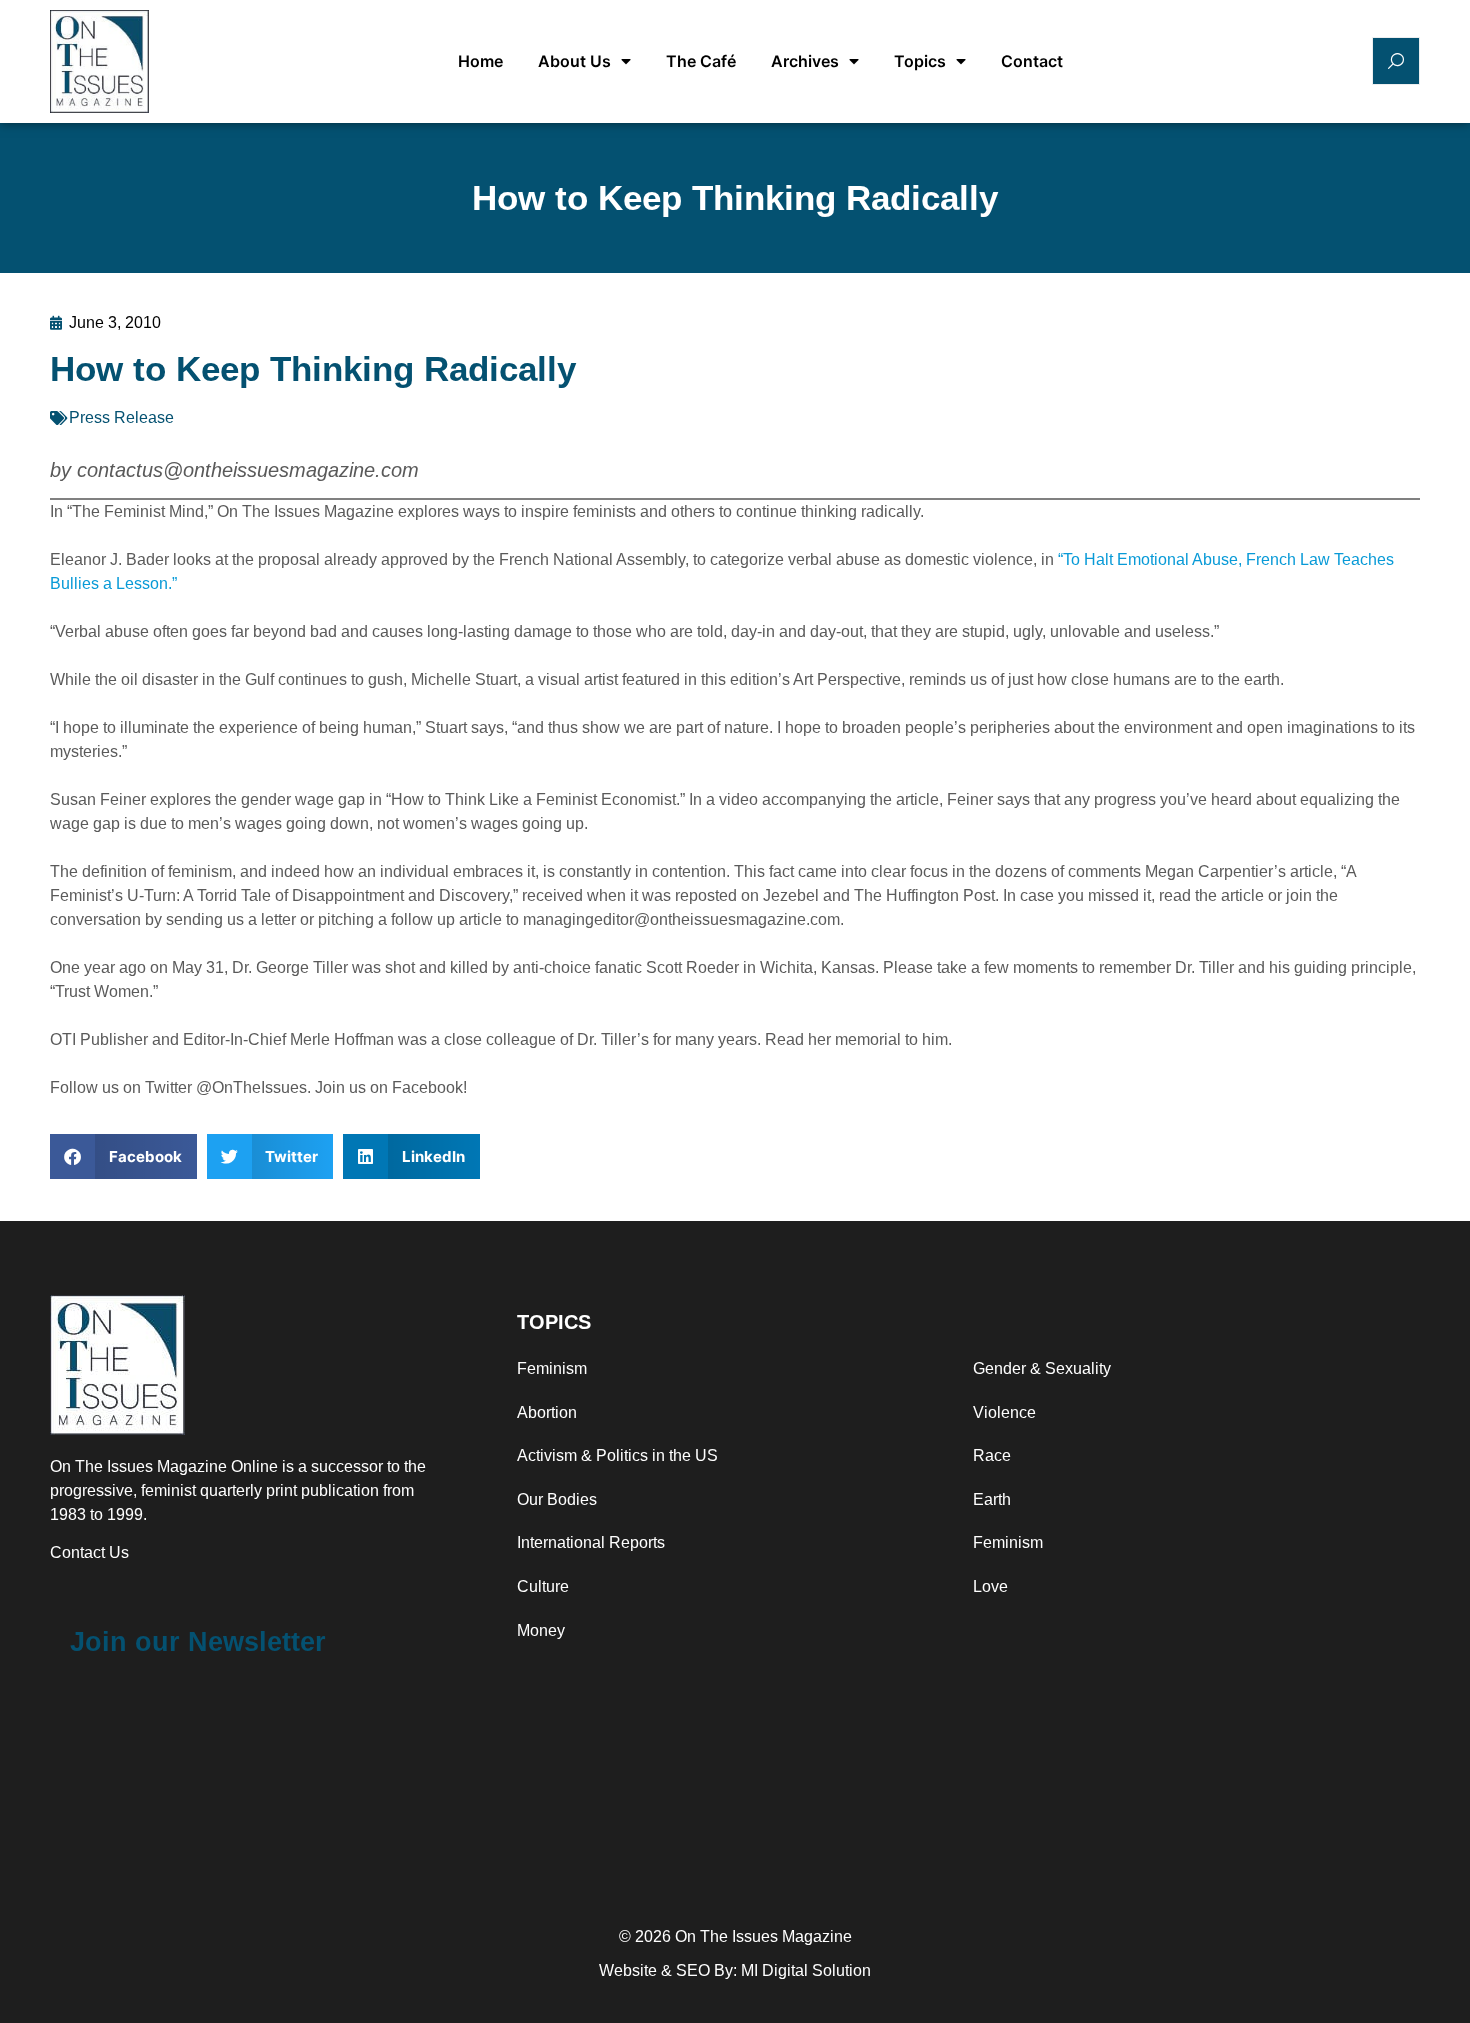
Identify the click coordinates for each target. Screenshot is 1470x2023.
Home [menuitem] (480, 61)
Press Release (121, 417)
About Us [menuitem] (574, 61)
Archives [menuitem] (805, 61)
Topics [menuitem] (920, 61)
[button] (123, 1156)
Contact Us (89, 1552)
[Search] (1396, 61)
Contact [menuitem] (1032, 61)
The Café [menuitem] (701, 61)
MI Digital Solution (806, 1970)
